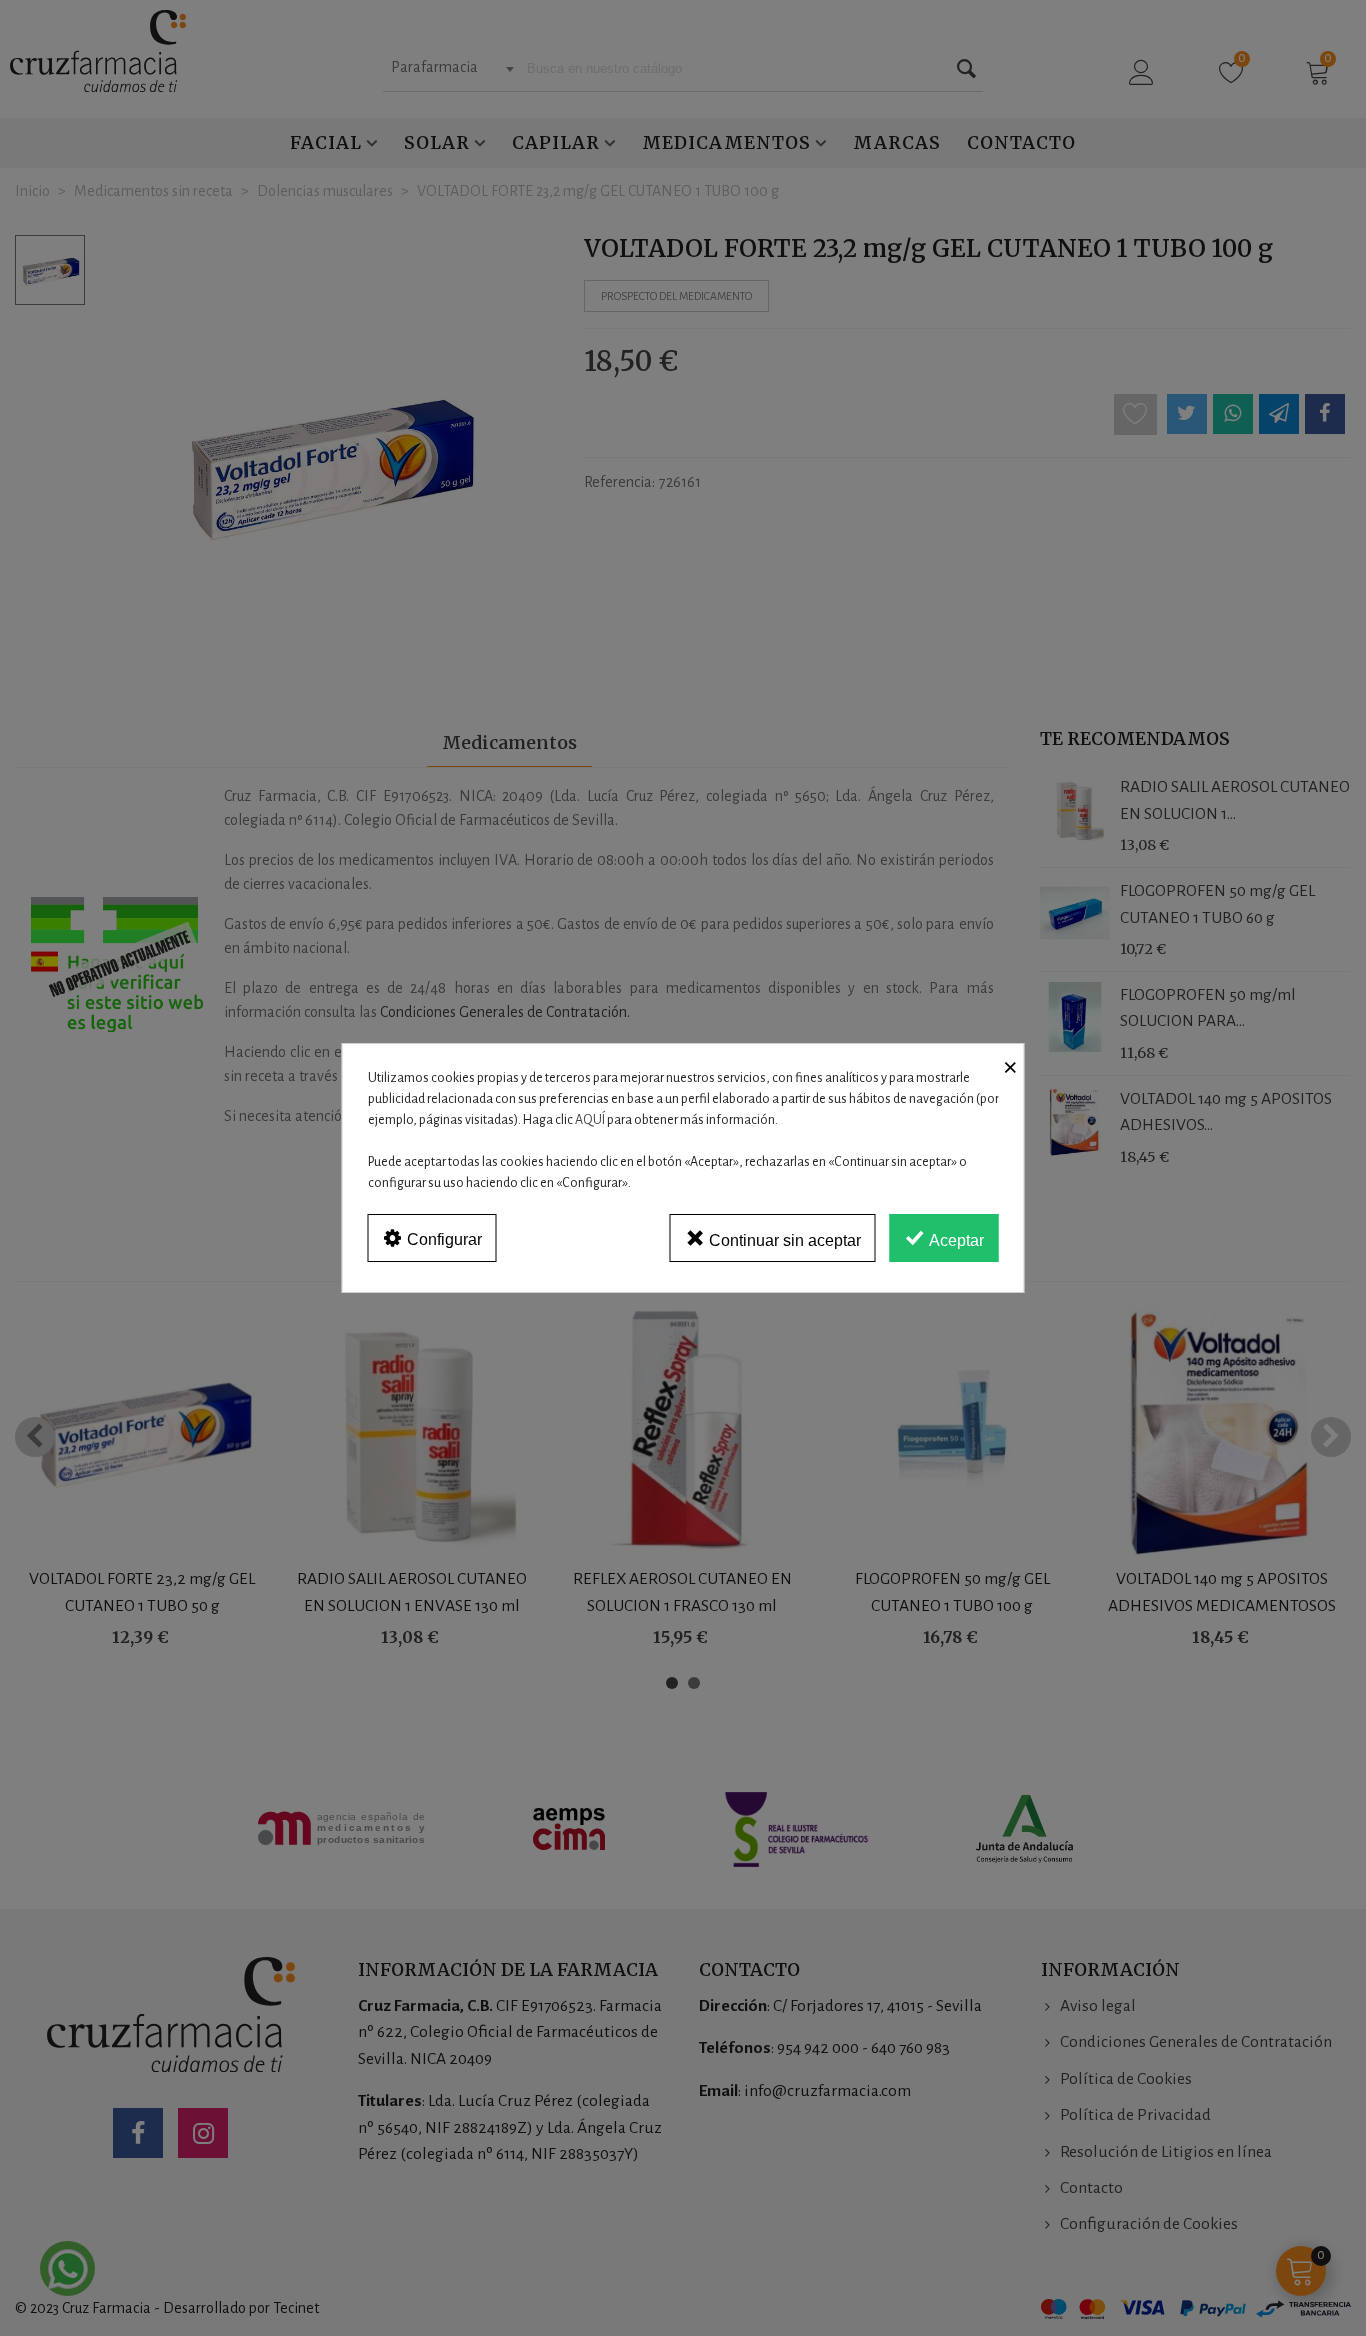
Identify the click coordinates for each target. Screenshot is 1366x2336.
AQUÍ (590, 1120)
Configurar (442, 1239)
